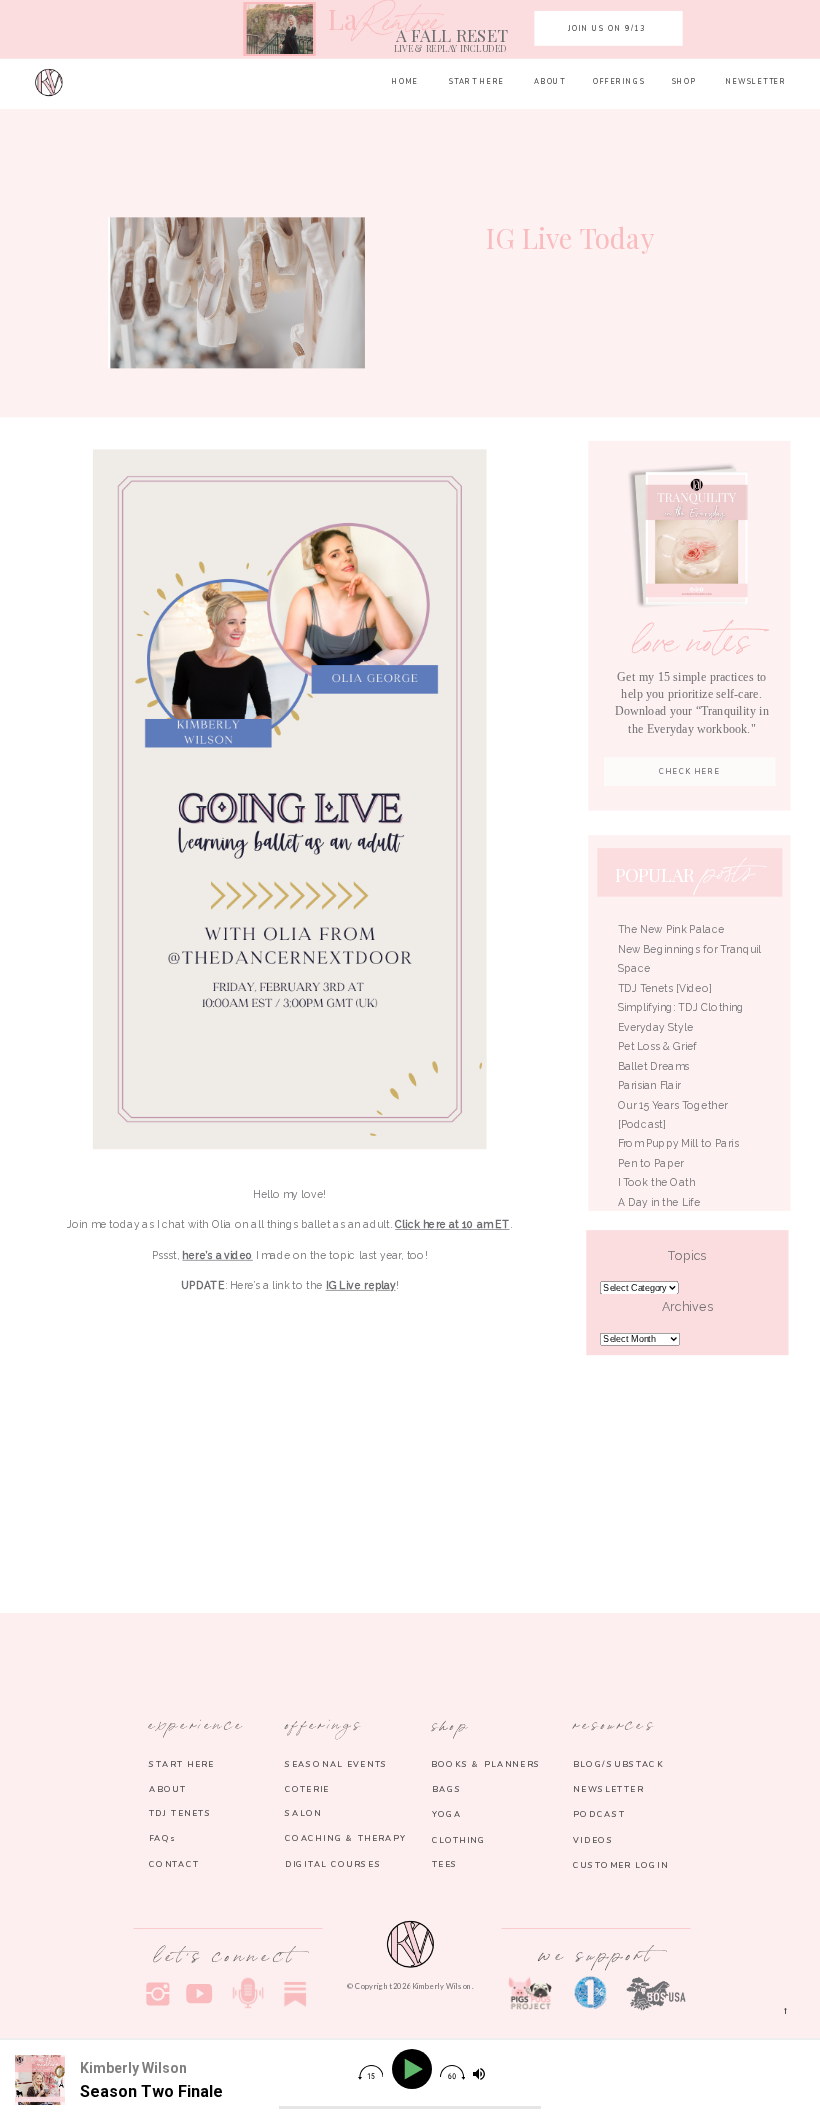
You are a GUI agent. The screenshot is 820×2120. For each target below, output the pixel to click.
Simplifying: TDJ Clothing (681, 1007)
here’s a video (217, 1255)
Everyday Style (655, 1027)
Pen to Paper (651, 1163)
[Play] (414, 2069)
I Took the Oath (657, 1182)
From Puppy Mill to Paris (678, 1143)
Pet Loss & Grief (659, 1046)
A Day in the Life (659, 1202)
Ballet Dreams (653, 1066)
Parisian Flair (649, 1085)
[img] (370, 2072)
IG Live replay (361, 1285)
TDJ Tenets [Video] (665, 988)
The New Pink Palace (671, 929)
